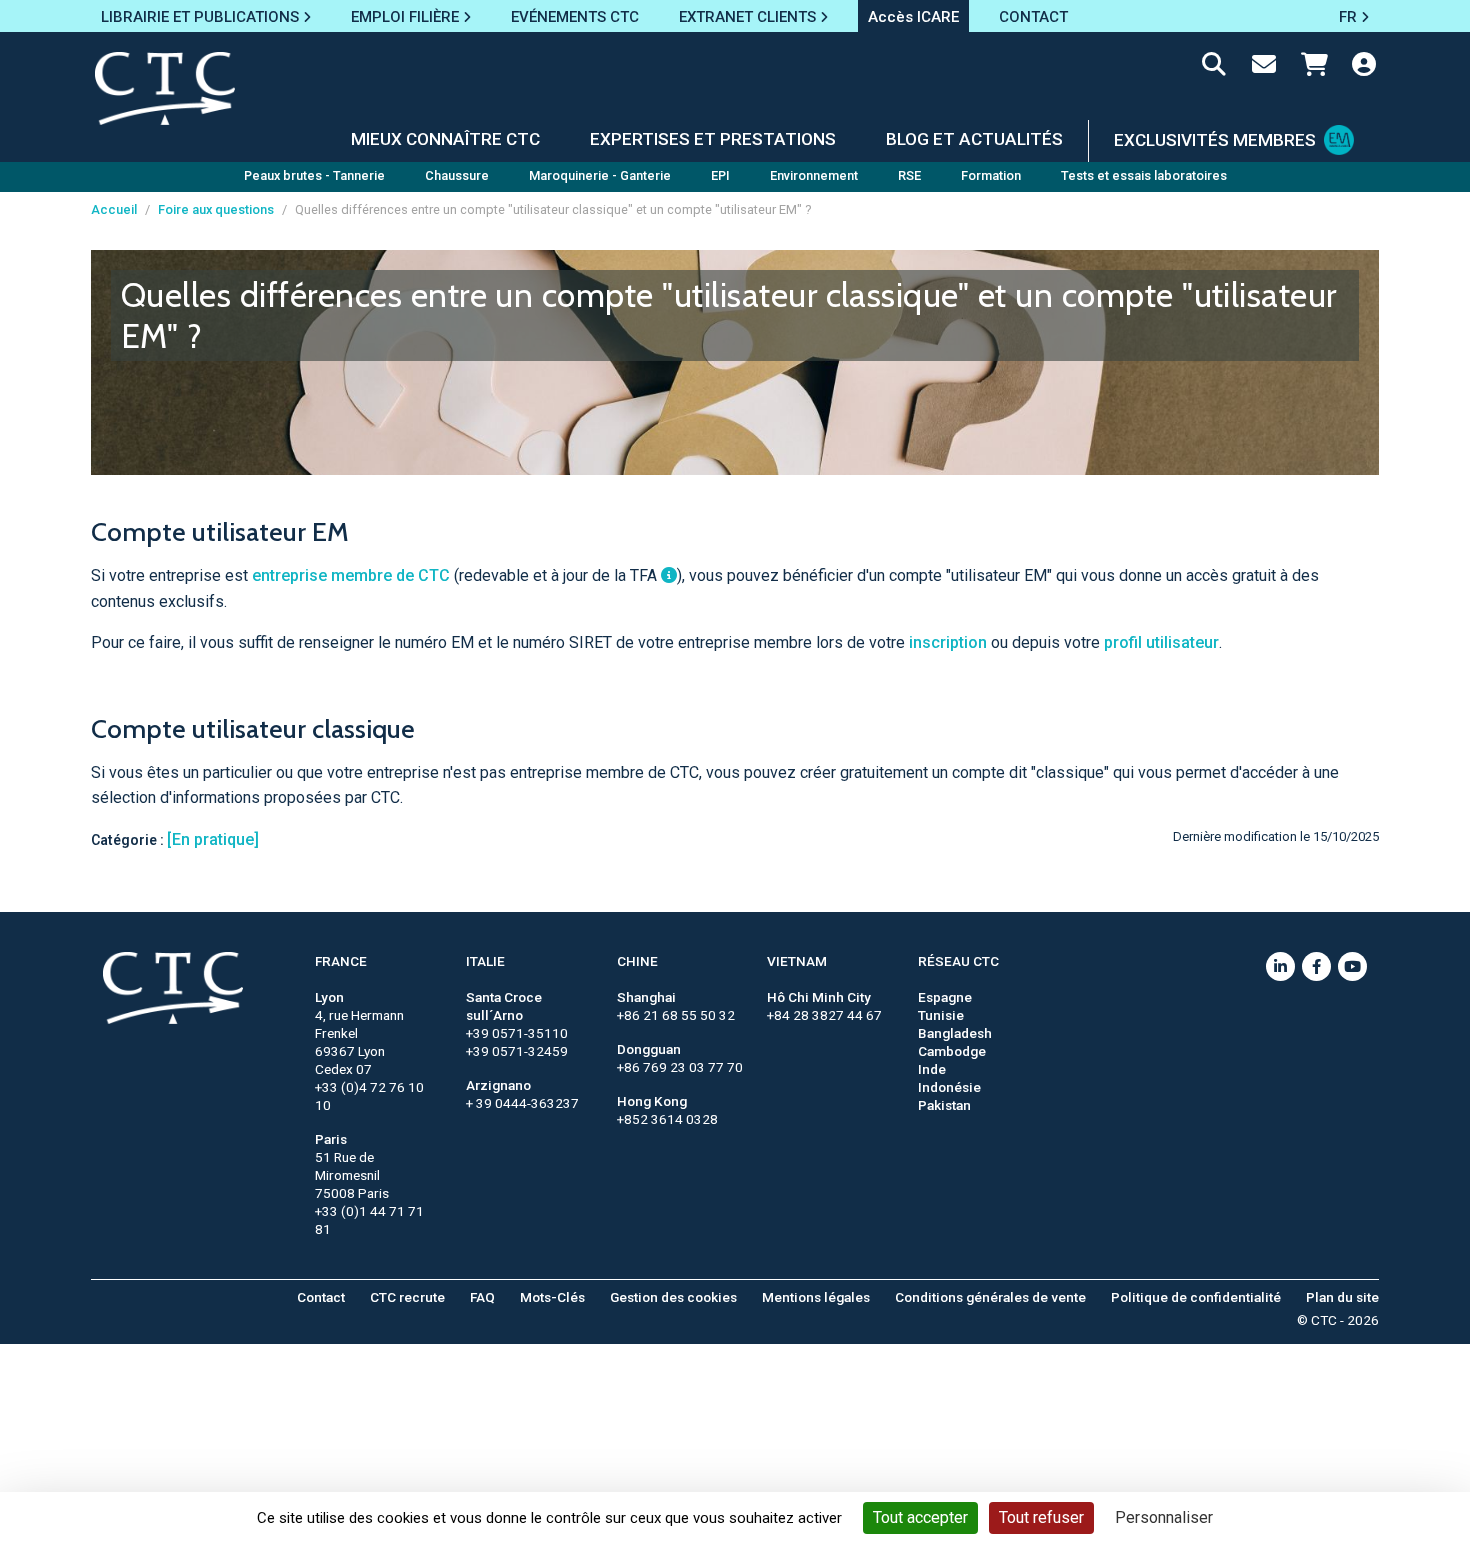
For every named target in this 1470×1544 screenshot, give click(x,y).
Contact (321, 1297)
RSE (909, 175)
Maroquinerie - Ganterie (600, 175)
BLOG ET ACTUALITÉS (974, 139)
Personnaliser (1164, 1517)
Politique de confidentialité (1196, 1297)
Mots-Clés (552, 1297)
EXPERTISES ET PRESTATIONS (713, 139)
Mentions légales (816, 1297)
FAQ (482, 1297)
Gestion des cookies (673, 1297)
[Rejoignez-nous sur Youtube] (1352, 966)
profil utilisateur (1161, 642)
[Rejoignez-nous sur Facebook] (1316, 966)
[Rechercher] (1214, 68)
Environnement (814, 175)
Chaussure (457, 175)
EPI (720, 175)
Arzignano (498, 1085)
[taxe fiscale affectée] (669, 575)
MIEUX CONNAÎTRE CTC (445, 139)
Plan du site (1342, 1297)
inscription (948, 642)
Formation (991, 175)
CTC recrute (407, 1297)
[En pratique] (213, 839)
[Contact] (1264, 68)
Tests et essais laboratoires (1144, 175)
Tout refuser (1041, 1517)
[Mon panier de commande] (1314, 68)
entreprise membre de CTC (351, 575)
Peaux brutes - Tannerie (314, 175)
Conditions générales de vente (990, 1297)
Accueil (114, 209)
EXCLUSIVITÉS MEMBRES (1215, 140)
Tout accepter (920, 1517)
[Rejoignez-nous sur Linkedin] (1280, 966)
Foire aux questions (216, 209)
